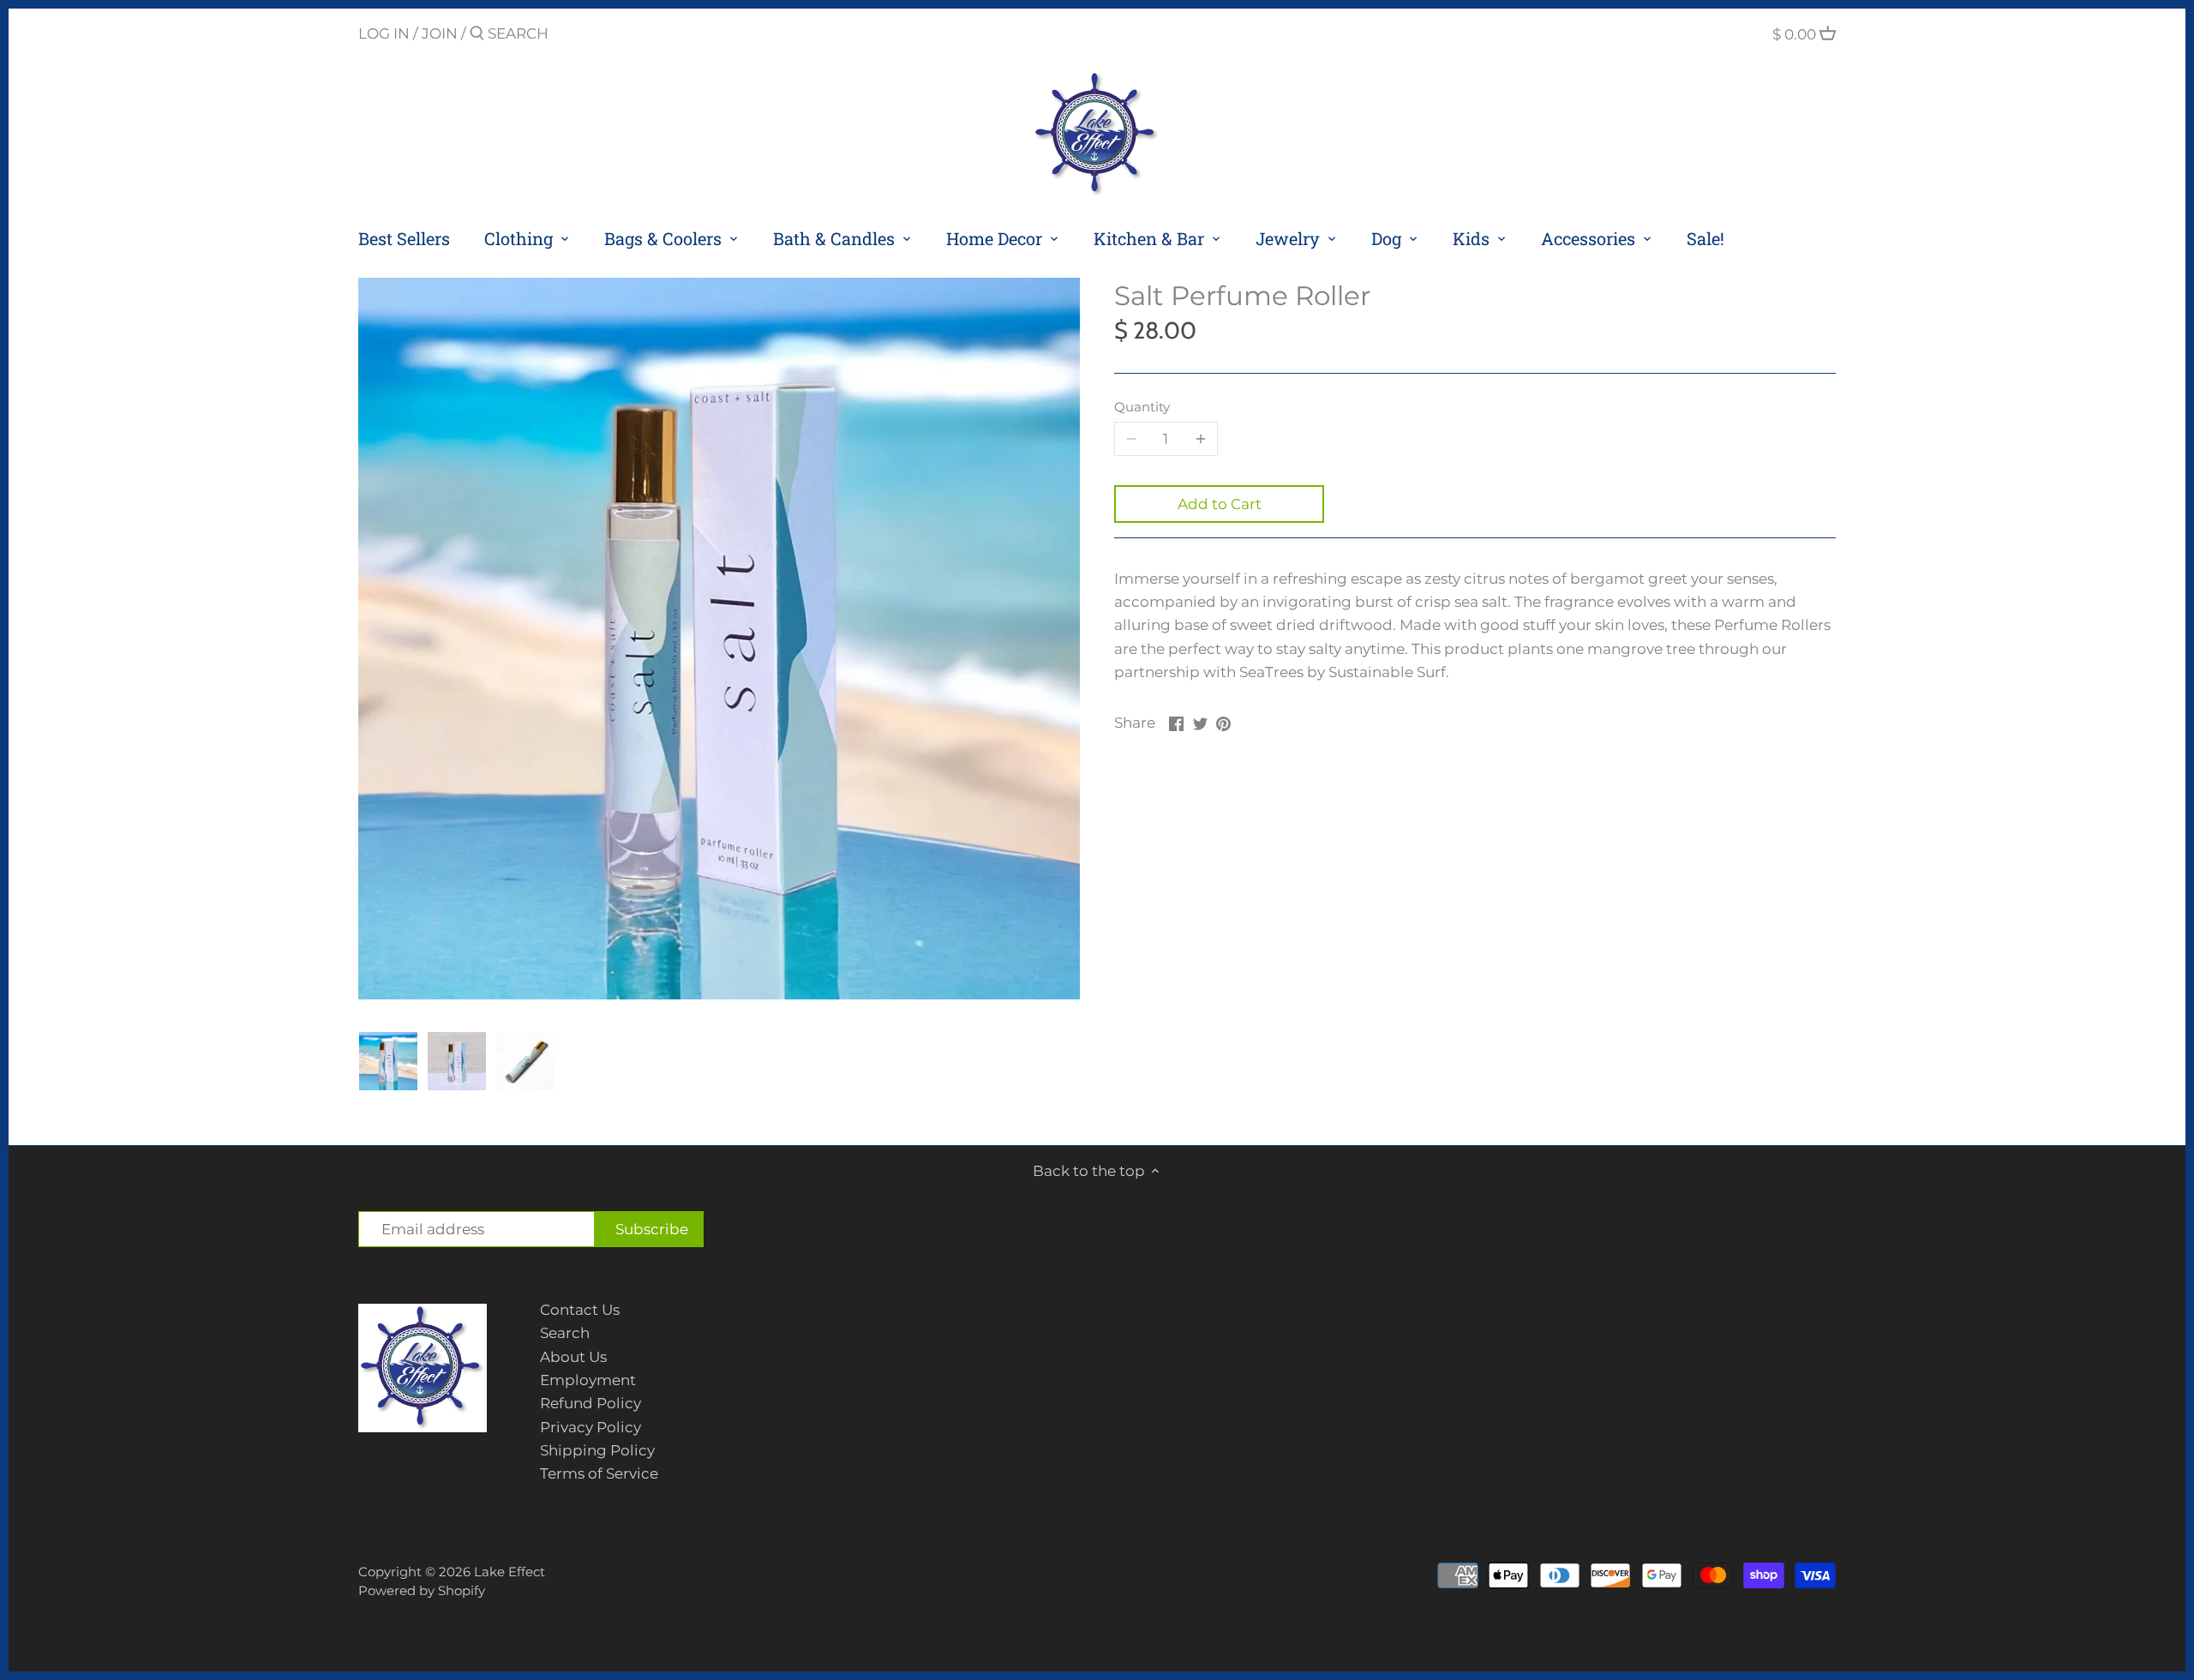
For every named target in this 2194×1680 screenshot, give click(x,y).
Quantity (1142, 407)
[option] (388, 1061)
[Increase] (1201, 439)
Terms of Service (599, 1473)
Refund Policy (590, 1403)
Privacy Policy (590, 1427)
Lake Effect (510, 1572)
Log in (384, 33)
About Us (573, 1357)
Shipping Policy (597, 1450)
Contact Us (580, 1310)
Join (440, 33)
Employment (588, 1380)
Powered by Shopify (422, 1590)
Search (565, 1333)
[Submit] (477, 35)
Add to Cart (1220, 504)
